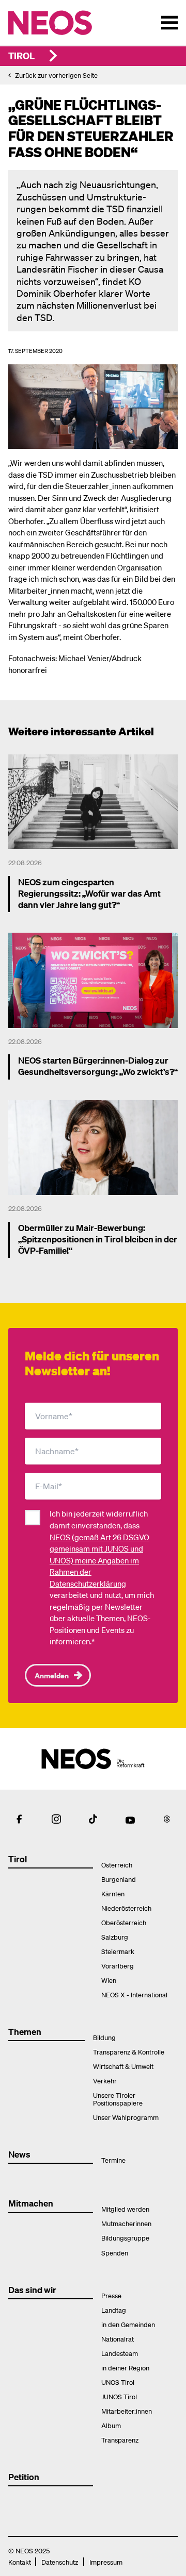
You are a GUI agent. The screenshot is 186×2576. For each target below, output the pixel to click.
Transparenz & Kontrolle (129, 2052)
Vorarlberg (118, 1966)
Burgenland (119, 1879)
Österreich (117, 1865)
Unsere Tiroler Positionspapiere (118, 2099)
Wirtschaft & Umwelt (123, 2066)
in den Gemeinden (128, 2324)
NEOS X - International (134, 1994)
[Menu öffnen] (169, 23)
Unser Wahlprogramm (126, 2117)
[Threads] (167, 1819)
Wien (109, 1980)
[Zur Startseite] (72, 23)
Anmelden (52, 1675)
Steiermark (118, 1951)
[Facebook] (19, 1819)
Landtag (114, 2310)
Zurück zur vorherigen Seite (56, 75)
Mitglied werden (125, 2209)
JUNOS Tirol (119, 2396)
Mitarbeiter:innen (127, 2411)
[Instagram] (56, 1819)
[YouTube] (130, 1819)
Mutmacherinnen (126, 2223)
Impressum (106, 2562)
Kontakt (20, 2562)
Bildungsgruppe (125, 2238)
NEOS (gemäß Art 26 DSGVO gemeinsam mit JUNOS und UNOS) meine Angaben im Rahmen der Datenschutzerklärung (99, 1560)
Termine (113, 2160)
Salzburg (115, 1937)
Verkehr (105, 2081)
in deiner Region (125, 2368)
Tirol (21, 55)
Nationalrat (118, 2339)
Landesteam (120, 2353)
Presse (111, 2295)
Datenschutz (60, 2562)
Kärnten (113, 1893)
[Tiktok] (93, 1819)
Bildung (104, 2037)
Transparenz (120, 2440)
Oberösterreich (124, 1922)
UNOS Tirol (118, 2382)
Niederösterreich (126, 1908)
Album (111, 2425)
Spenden (115, 2253)
